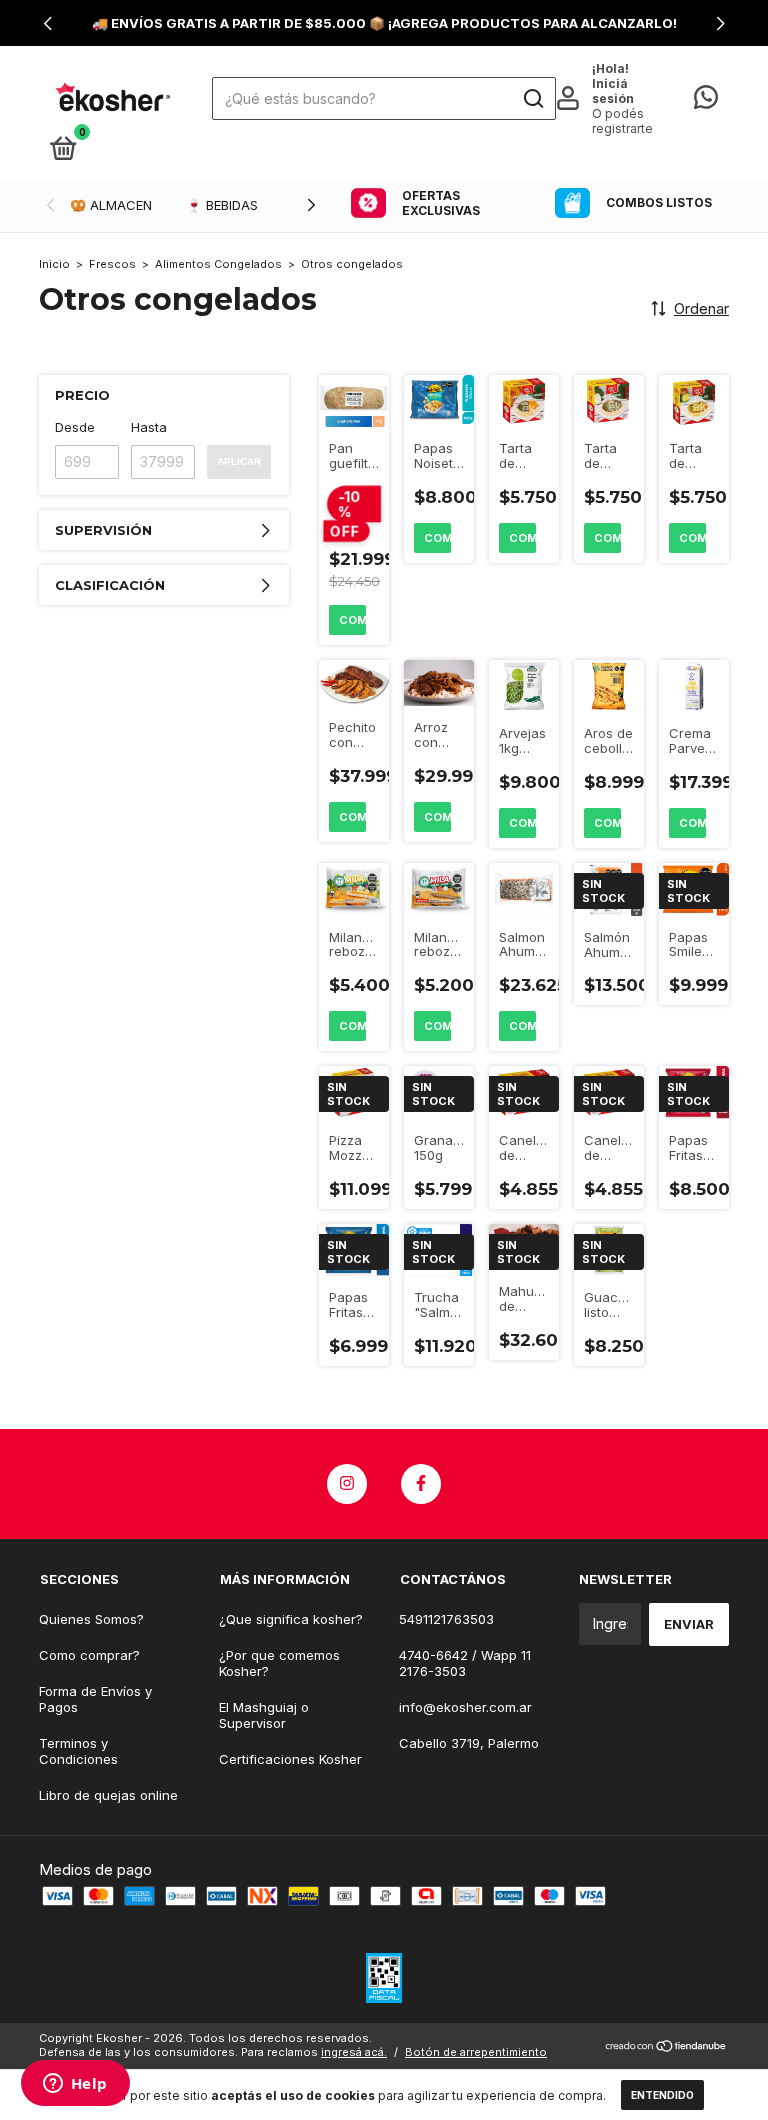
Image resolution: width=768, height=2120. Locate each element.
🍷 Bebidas (222, 205)
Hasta (149, 427)
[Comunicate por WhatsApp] (706, 101)
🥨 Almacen (111, 205)
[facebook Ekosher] (421, 1484)
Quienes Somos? (91, 1619)
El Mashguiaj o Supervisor (264, 1715)
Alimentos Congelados (218, 264)
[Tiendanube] (666, 2047)
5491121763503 (446, 1619)
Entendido (662, 2095)
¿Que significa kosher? (291, 1619)
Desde (75, 427)
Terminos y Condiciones (78, 1751)
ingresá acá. (354, 2052)
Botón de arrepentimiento (476, 2052)
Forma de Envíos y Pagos (95, 1699)
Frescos (112, 264)
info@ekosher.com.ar (465, 1707)
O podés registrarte (622, 121)
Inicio (54, 264)
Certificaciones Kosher (290, 1759)
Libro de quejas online (108, 1795)
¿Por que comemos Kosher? (279, 1663)
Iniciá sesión (613, 91)
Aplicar (239, 461)
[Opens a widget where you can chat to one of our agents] (75, 2085)
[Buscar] (532, 99)
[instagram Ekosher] (347, 1484)
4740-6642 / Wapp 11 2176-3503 (465, 1663)
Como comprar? (89, 1655)
